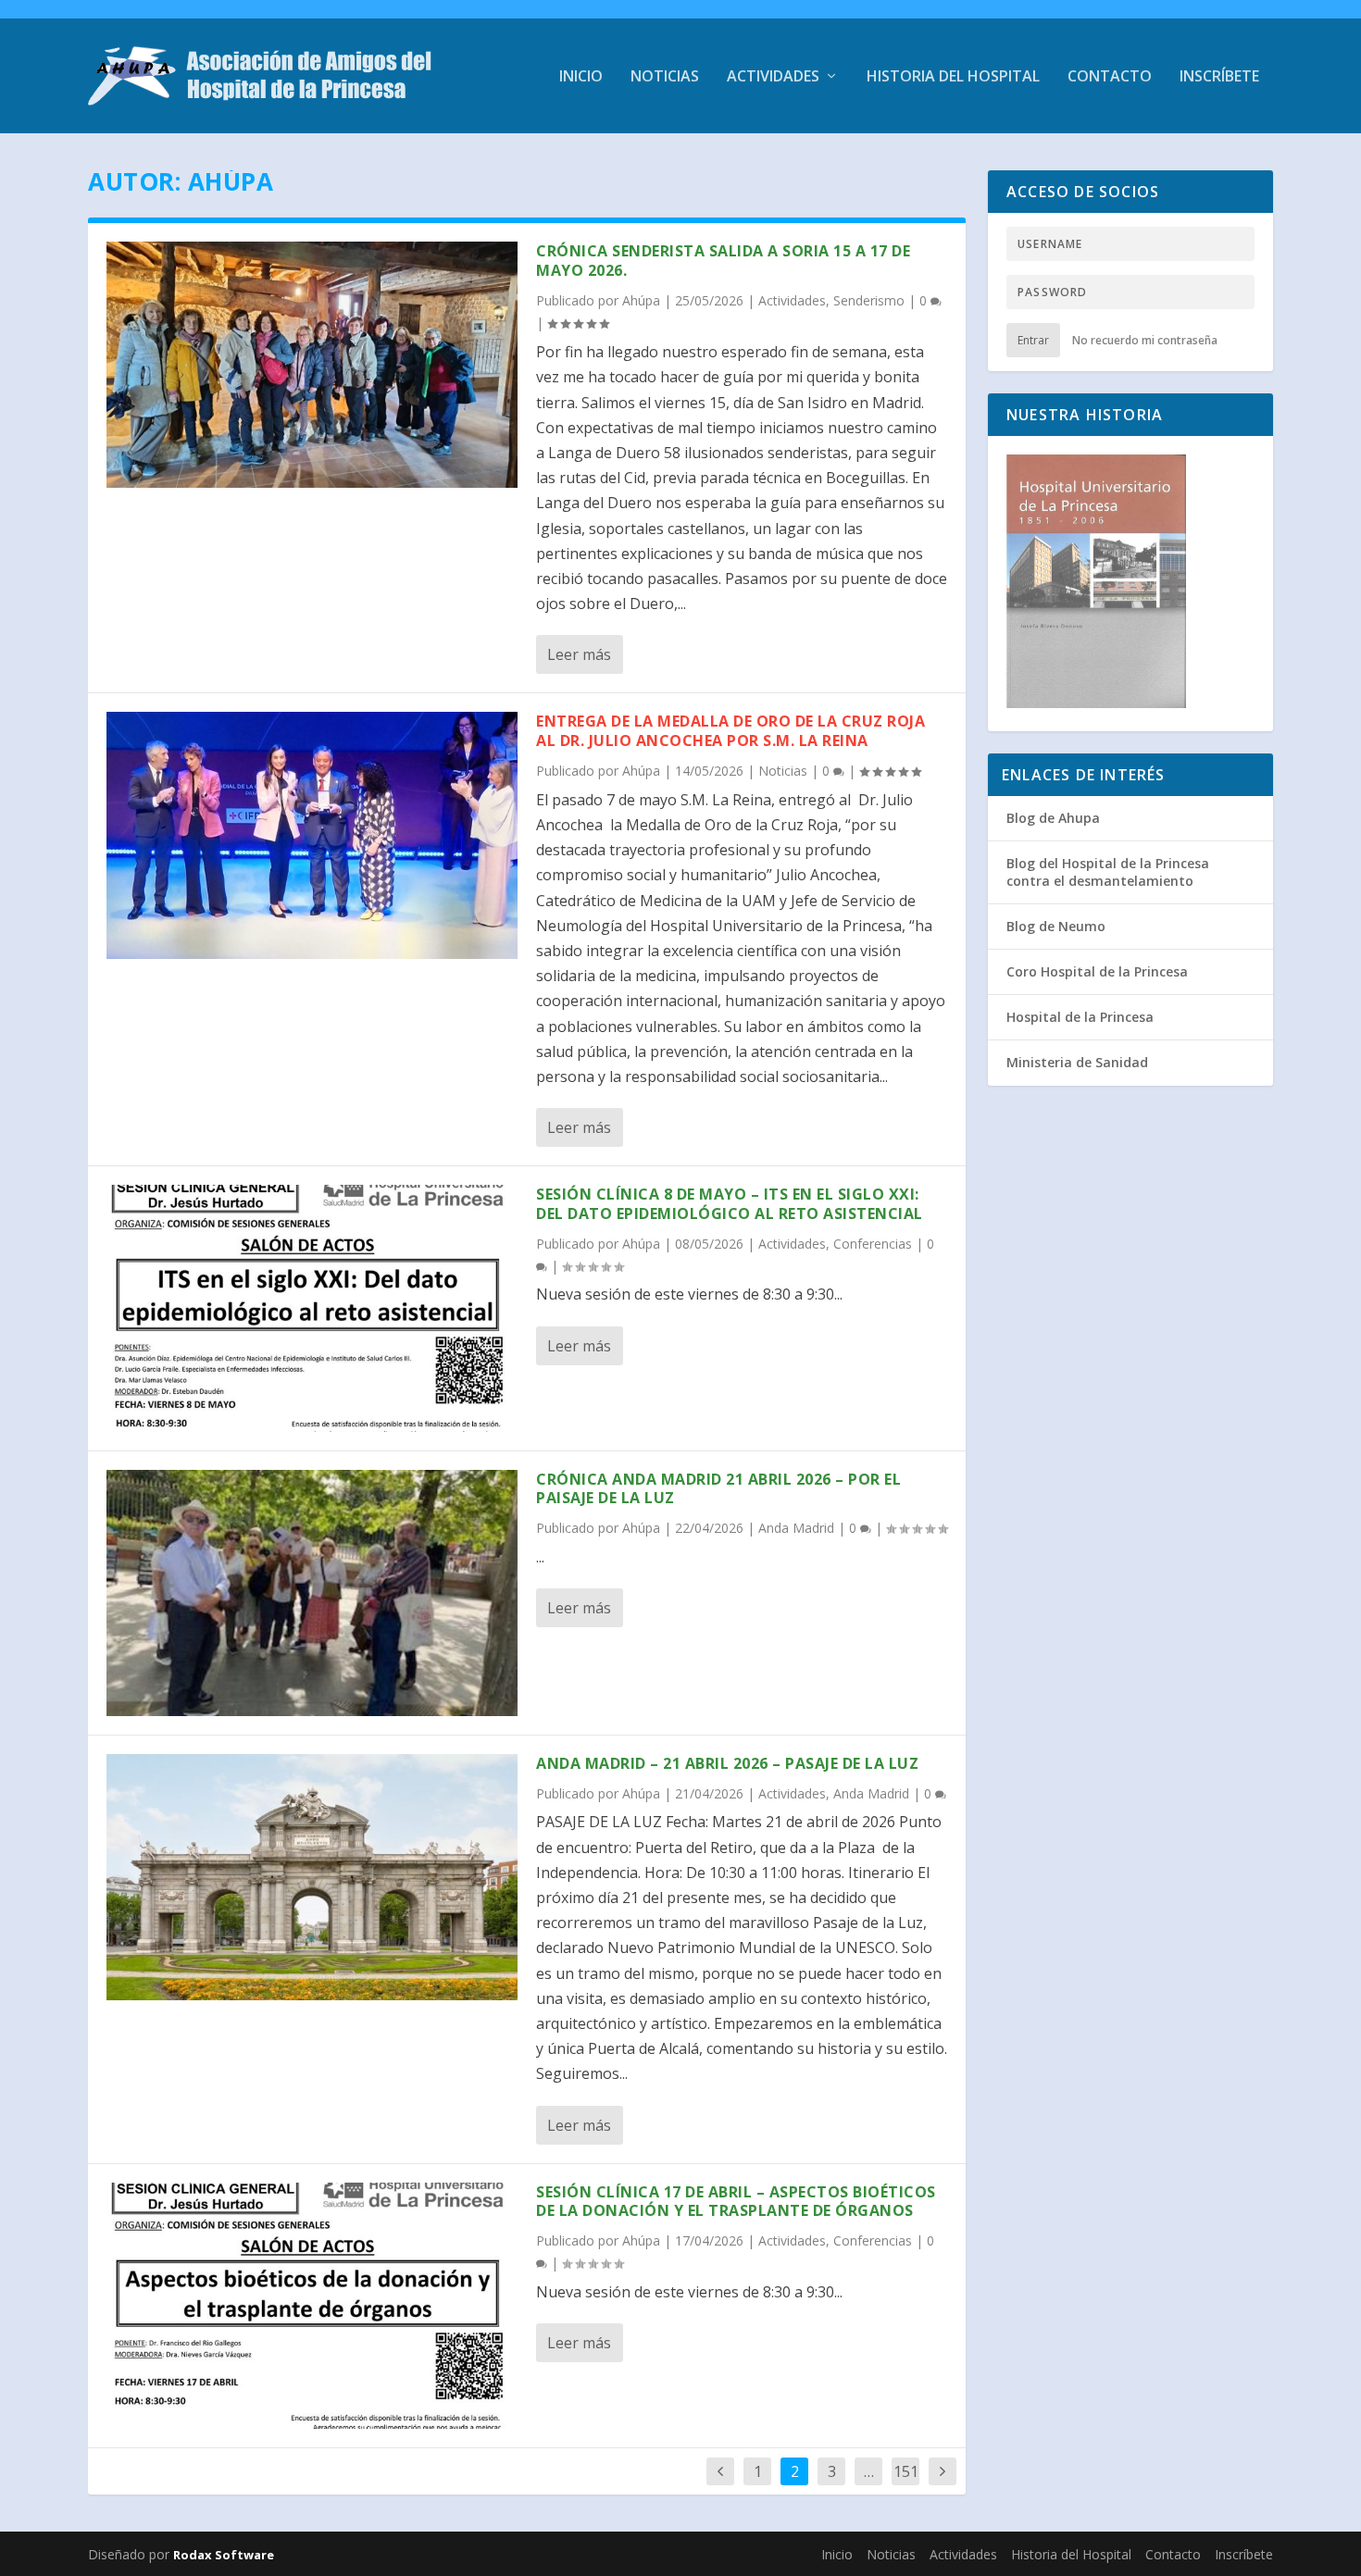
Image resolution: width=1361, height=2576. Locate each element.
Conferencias (873, 1244)
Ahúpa (641, 300)
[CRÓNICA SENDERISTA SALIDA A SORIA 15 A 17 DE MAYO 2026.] (312, 365)
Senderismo (869, 300)
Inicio (581, 77)
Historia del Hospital (953, 77)
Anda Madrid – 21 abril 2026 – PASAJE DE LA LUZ (727, 1763)
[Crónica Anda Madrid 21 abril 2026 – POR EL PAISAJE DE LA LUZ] (312, 1593)
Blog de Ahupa (1053, 818)
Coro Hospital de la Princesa (1097, 971)
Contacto (1110, 77)
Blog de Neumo (1056, 926)
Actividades (773, 77)
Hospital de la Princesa (1080, 1017)
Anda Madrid (796, 1528)
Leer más (579, 654)
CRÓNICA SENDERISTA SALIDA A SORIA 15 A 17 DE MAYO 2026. (723, 261)
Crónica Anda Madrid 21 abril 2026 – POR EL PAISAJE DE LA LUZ (718, 1489)
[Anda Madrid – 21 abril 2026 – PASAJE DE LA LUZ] (312, 1877)
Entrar (1033, 340)
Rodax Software (224, 2555)
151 (906, 2471)
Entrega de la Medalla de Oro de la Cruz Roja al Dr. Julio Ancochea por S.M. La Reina (730, 731)
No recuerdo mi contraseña (1145, 340)
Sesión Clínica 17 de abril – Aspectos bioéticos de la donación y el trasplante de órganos (736, 2202)
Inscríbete (1219, 77)
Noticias (665, 77)
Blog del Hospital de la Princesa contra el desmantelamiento (1108, 871)
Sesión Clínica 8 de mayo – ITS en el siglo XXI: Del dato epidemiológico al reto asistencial (730, 1204)
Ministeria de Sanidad (1077, 1062)
